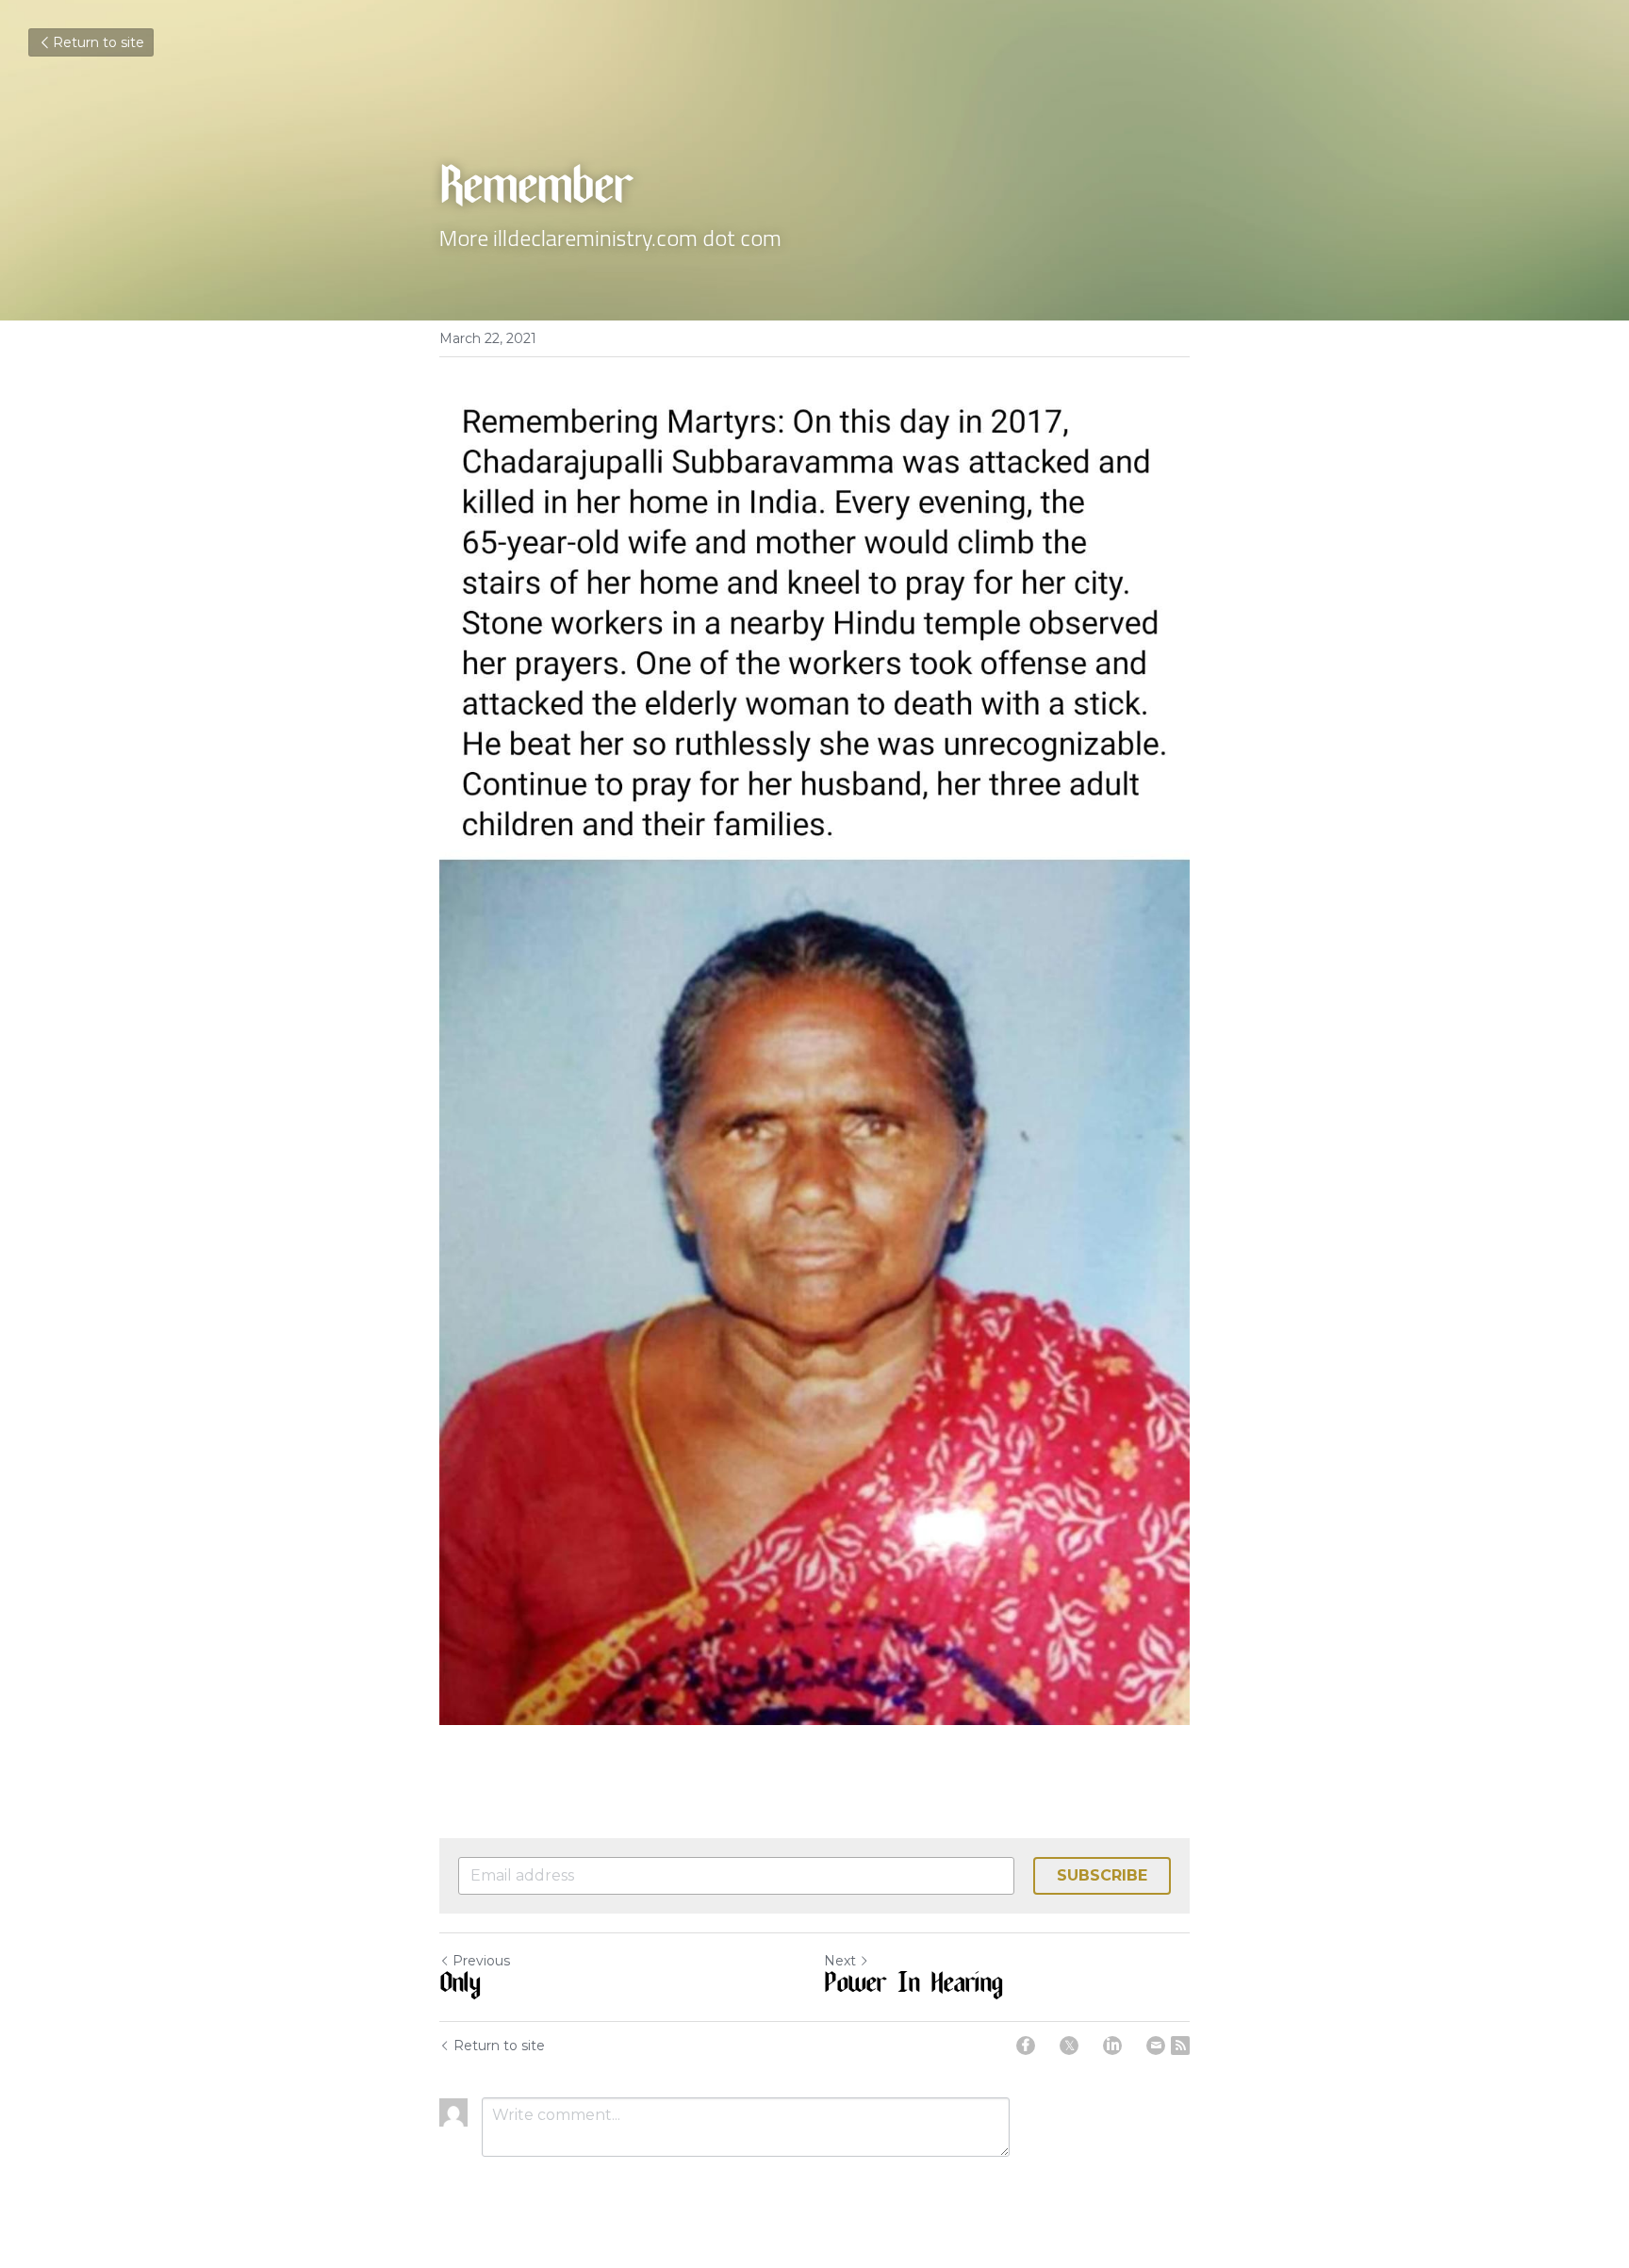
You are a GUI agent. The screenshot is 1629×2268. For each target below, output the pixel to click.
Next (840, 1961)
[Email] (1156, 2046)
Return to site (99, 42)
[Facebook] (1026, 2046)
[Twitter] (1069, 2046)
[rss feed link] (1180, 2046)
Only (460, 1986)
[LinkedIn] (1112, 2046)
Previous (481, 1961)
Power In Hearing (913, 1986)
